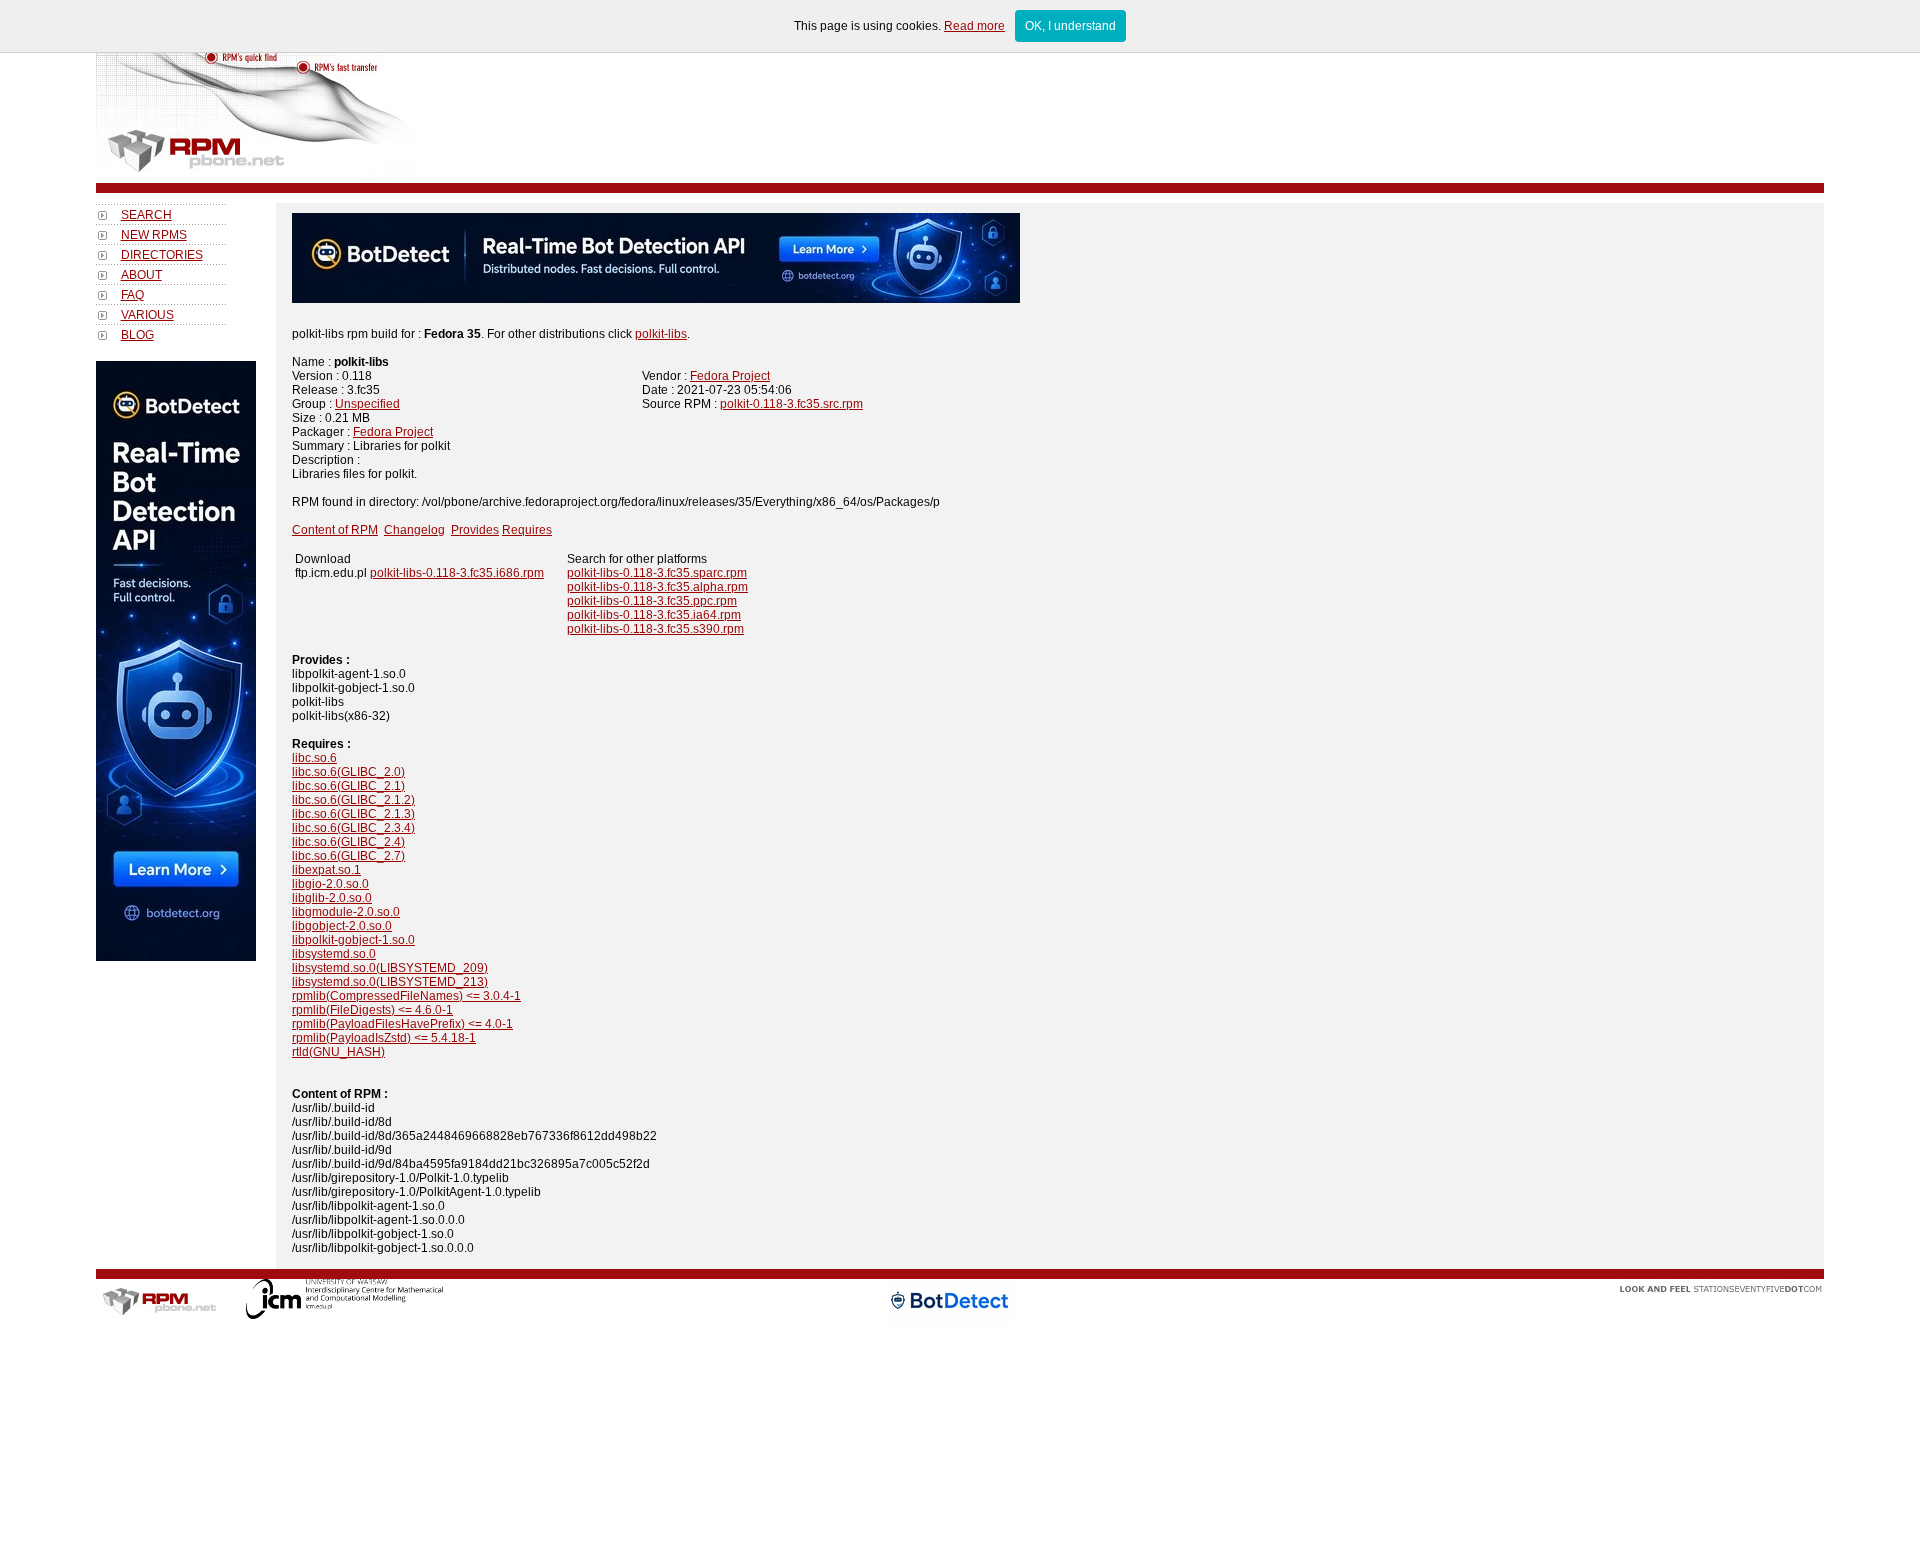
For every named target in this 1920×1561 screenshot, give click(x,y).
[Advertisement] (176, 1261)
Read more (974, 26)
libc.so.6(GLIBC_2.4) (348, 842)
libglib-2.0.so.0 (332, 898)
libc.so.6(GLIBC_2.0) (348, 772)
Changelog (414, 530)
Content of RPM (335, 530)
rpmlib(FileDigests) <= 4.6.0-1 (372, 1010)
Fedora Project (730, 376)
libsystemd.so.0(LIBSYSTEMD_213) (390, 982)
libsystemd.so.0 (334, 954)
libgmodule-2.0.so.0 (346, 912)
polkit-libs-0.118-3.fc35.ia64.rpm (654, 615)
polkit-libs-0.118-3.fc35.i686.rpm (457, 573)
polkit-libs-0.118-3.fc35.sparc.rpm (657, 573)
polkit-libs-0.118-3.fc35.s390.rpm (655, 629)
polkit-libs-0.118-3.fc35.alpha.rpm (657, 587)
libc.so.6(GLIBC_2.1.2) (353, 800)
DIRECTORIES (162, 255)
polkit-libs (661, 334)
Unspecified (367, 404)
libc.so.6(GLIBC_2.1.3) (353, 814)
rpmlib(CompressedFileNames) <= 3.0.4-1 (406, 996)
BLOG (137, 335)
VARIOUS (147, 315)
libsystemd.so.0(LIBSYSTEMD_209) (390, 968)
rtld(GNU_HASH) (338, 1052)
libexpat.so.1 (326, 870)
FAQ (132, 295)
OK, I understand (1070, 26)
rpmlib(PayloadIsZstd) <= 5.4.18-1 (384, 1038)
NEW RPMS (154, 235)
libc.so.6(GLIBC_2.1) (348, 786)
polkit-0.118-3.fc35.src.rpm (791, 404)
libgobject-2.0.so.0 (342, 926)
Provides (475, 530)
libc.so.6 (314, 758)
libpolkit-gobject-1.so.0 (353, 940)
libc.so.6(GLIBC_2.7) (348, 856)
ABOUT (141, 275)
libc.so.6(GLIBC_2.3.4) (353, 828)
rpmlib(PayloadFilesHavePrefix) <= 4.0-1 (402, 1024)
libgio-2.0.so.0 (330, 884)
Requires (527, 530)
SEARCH (146, 215)
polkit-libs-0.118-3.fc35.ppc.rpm (652, 601)
